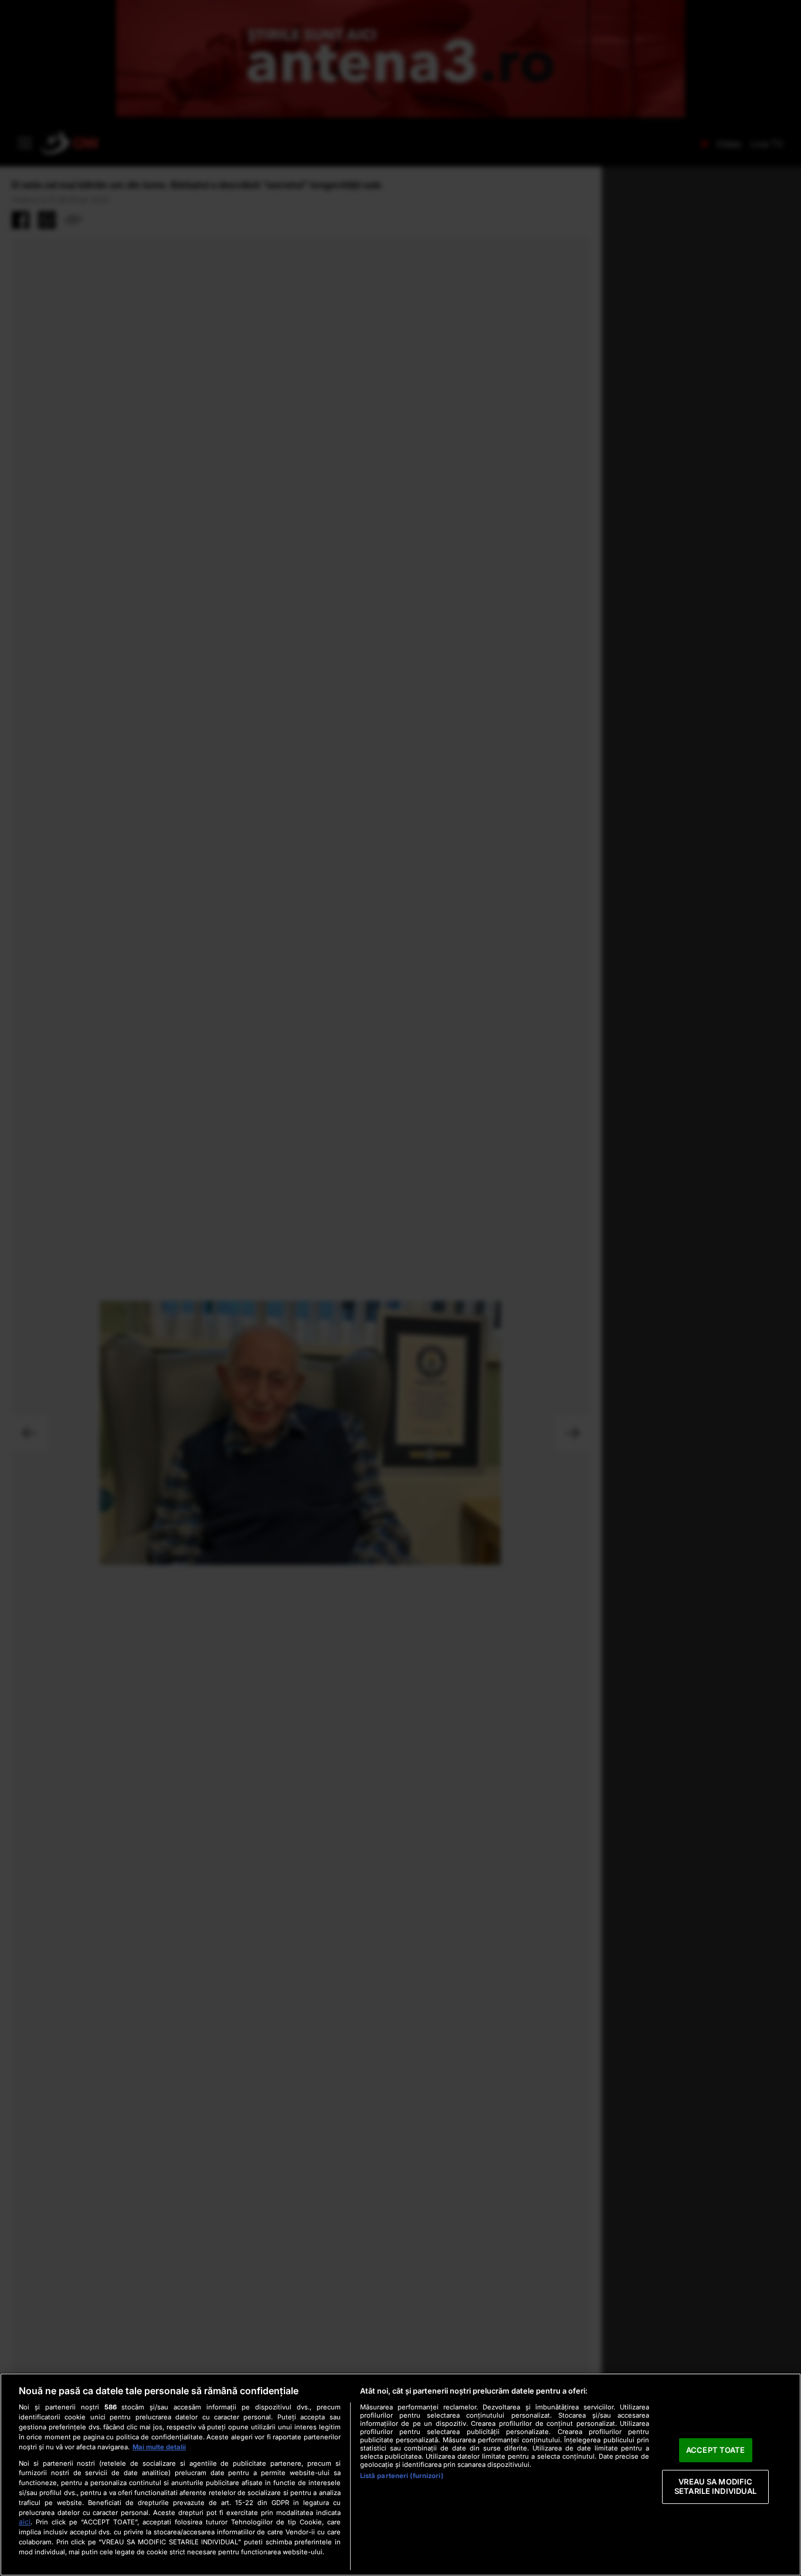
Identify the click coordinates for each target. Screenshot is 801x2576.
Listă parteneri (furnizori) (402, 2476)
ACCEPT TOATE (716, 2450)
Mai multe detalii (159, 2447)
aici (25, 2522)
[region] (400, 2475)
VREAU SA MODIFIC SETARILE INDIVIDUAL (715, 2487)
